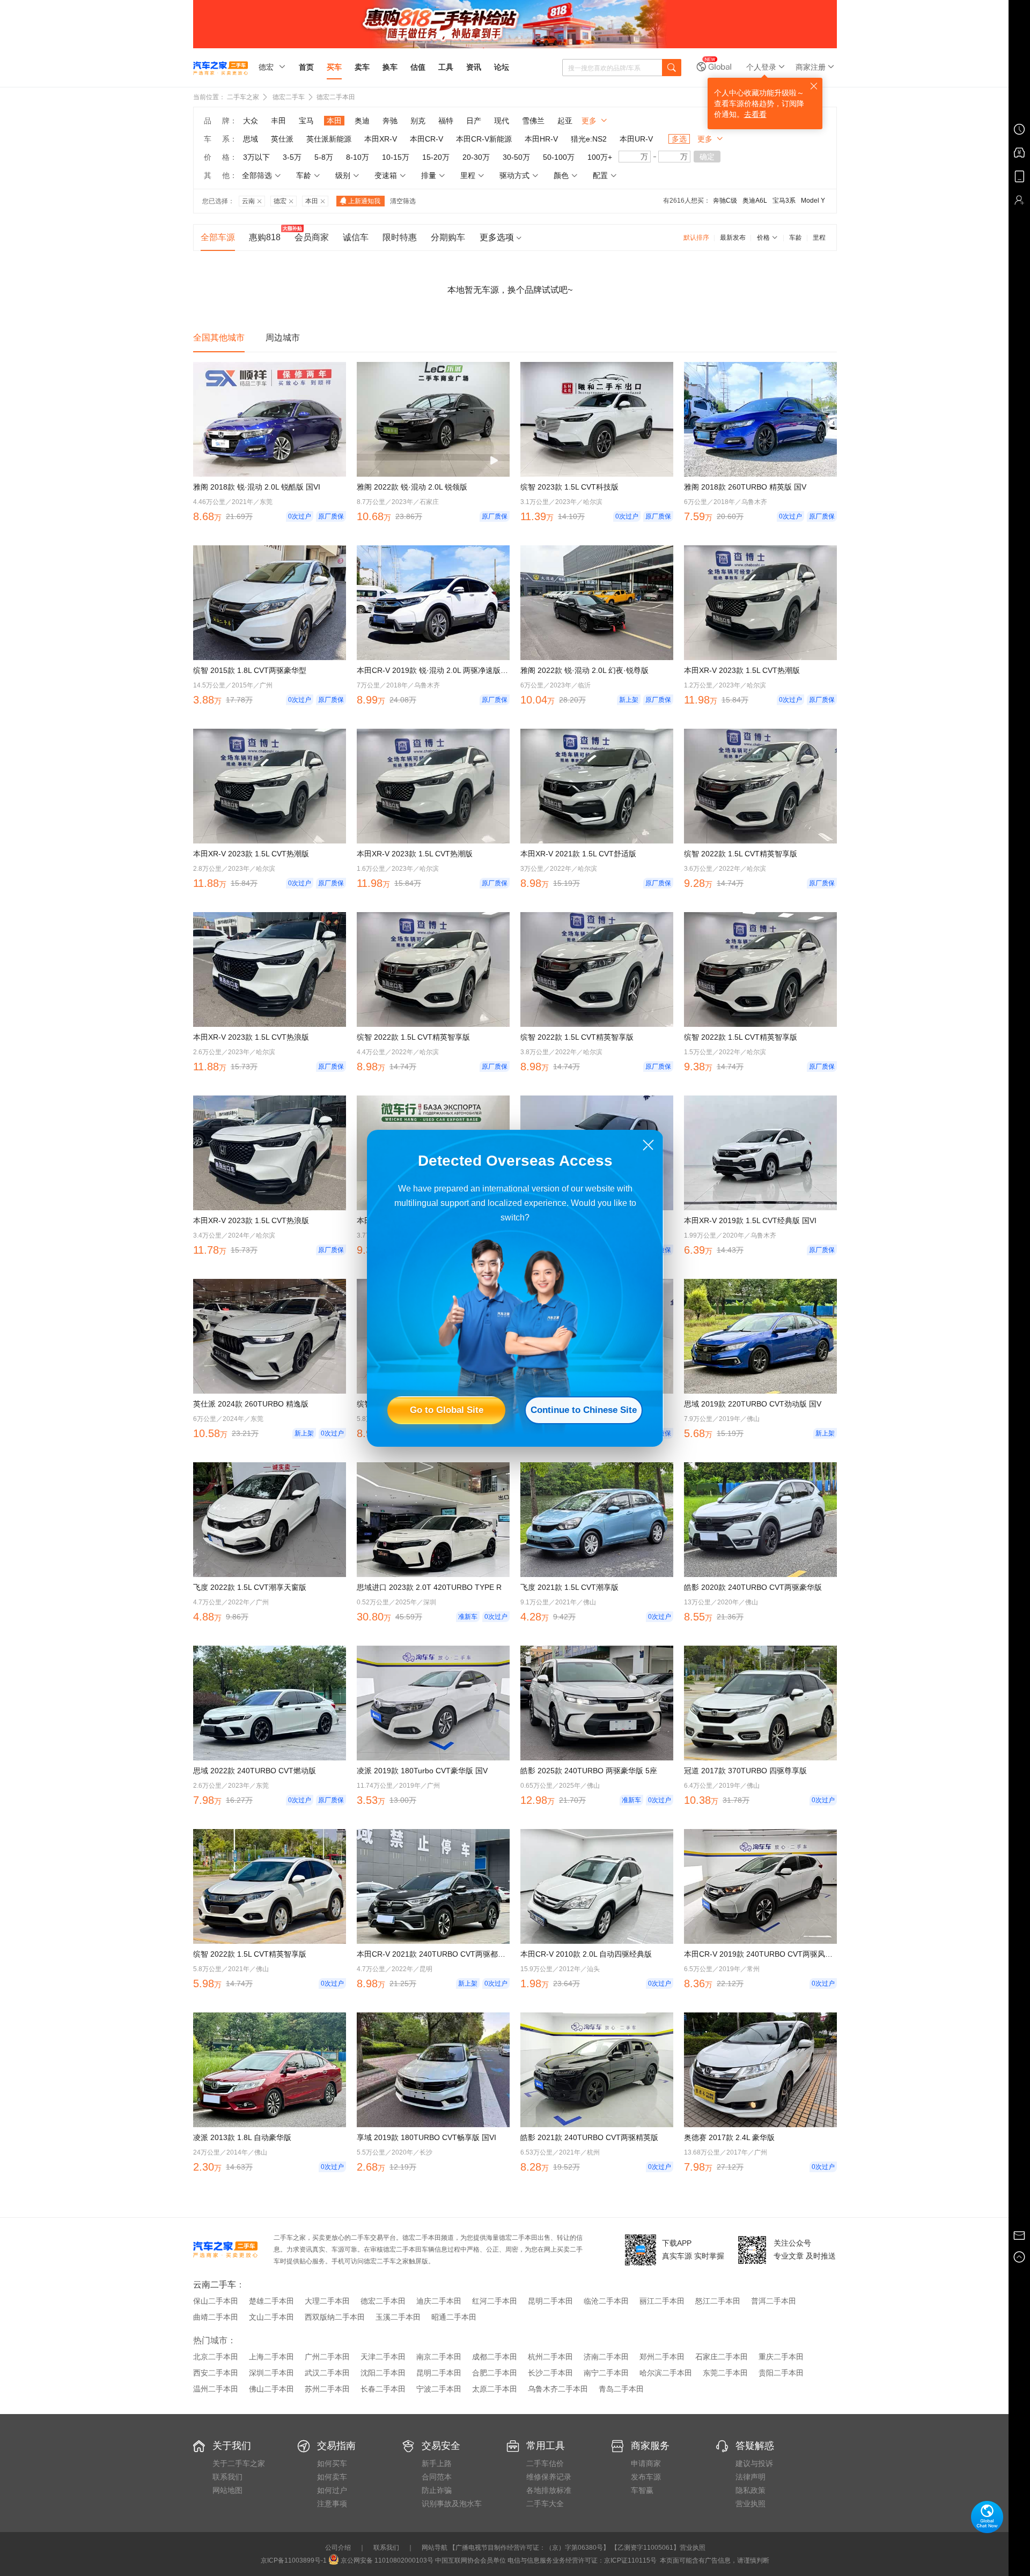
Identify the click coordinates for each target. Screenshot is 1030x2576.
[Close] (648, 1145)
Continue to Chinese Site (584, 1410)
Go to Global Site (447, 1410)
